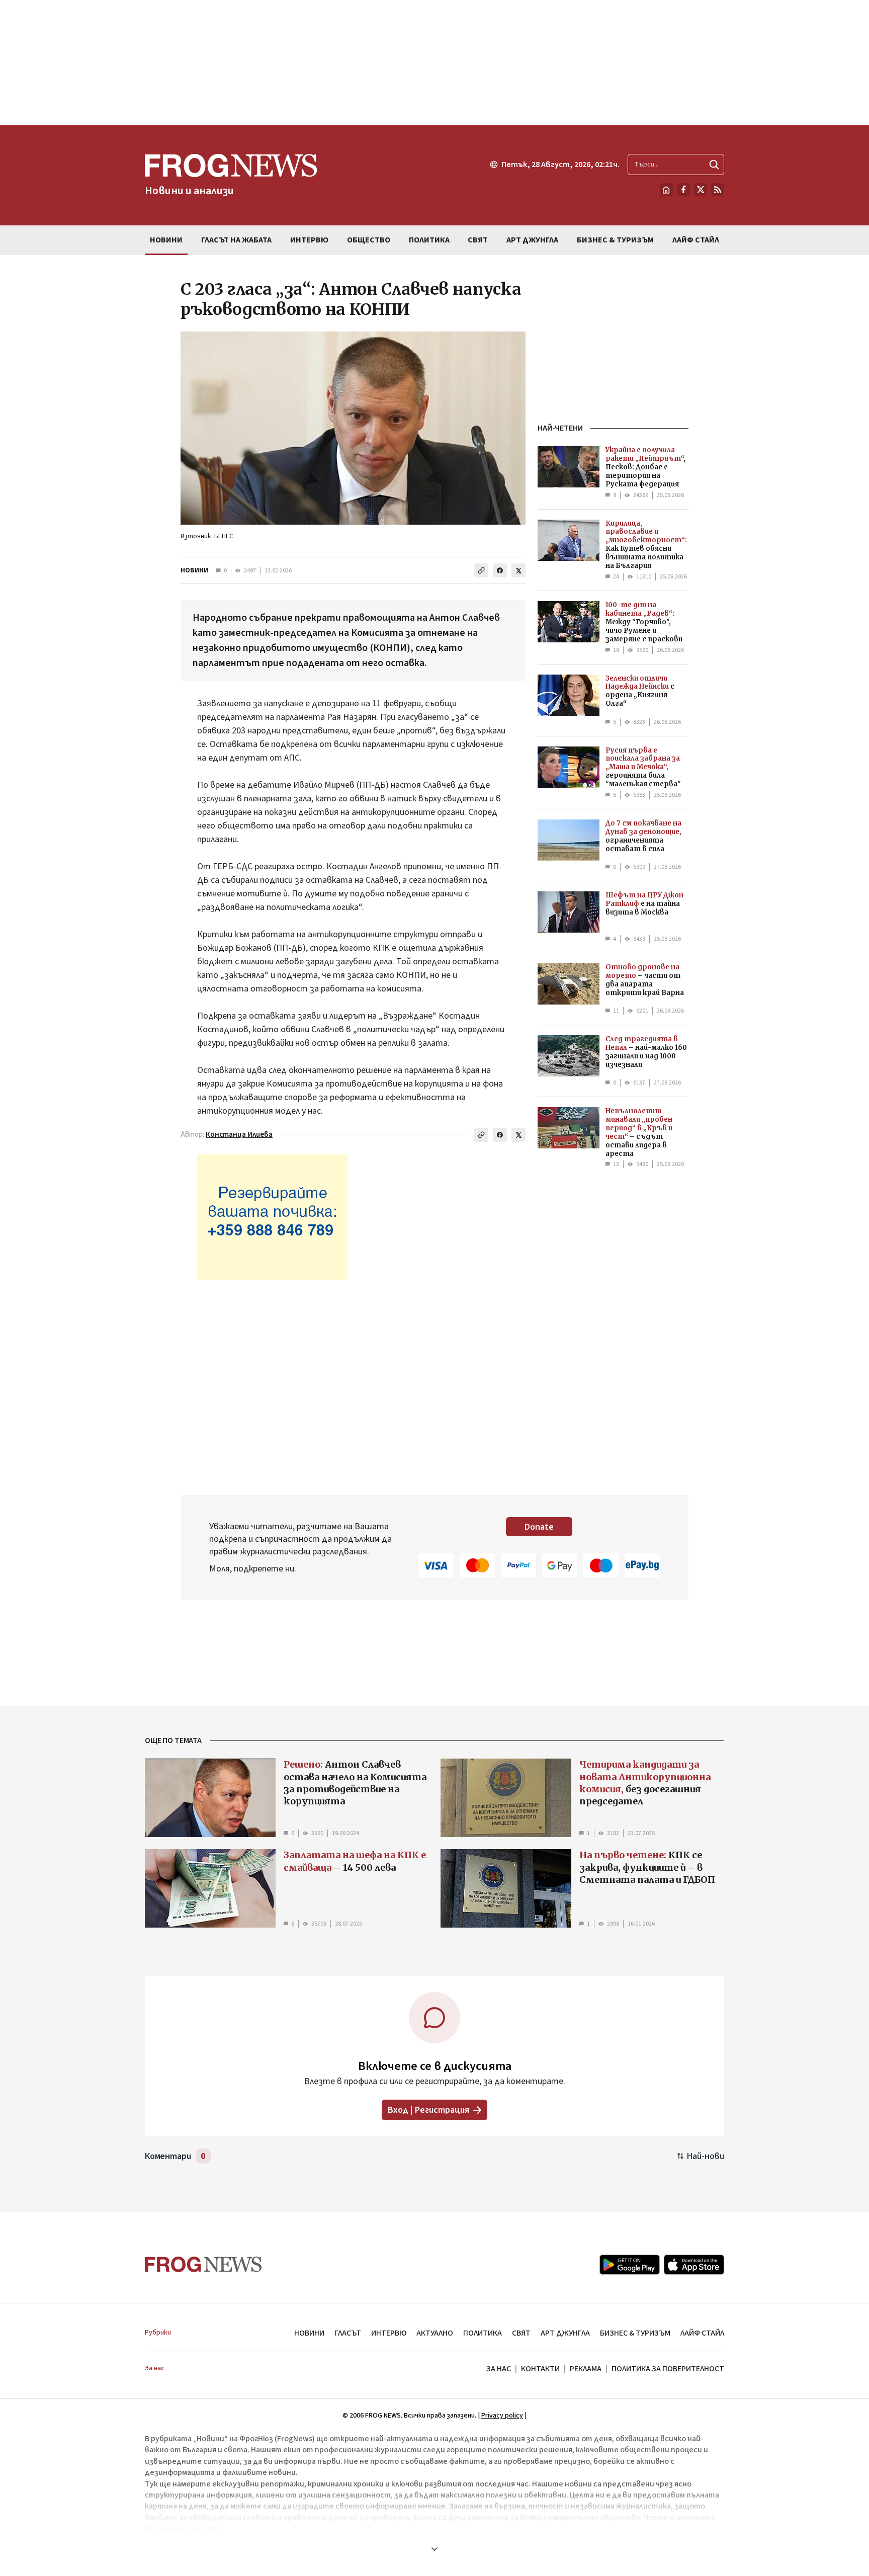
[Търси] (714, 164)
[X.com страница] (701, 190)
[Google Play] (630, 2265)
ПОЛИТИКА (483, 2333)
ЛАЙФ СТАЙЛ (702, 2333)
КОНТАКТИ (540, 2369)
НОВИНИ (194, 570)
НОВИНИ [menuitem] (166, 240)
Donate (539, 1527)
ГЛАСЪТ (348, 2333)
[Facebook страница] (683, 190)
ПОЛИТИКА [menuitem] (429, 240)
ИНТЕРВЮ (389, 2333)
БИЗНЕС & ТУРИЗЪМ (635, 2333)
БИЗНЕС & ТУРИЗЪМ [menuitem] (615, 240)
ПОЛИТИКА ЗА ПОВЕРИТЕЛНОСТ (668, 2369)
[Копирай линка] (481, 570)
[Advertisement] (434, 62)
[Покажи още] (434, 2549)
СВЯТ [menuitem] (478, 240)
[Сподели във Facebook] (500, 570)
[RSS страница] (718, 190)
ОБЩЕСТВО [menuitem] (369, 240)
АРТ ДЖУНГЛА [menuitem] (532, 240)
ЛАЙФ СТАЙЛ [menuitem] (696, 240)
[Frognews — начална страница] (203, 2264)
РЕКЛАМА (586, 2369)
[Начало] (666, 190)
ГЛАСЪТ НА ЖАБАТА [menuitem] (236, 240)
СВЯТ (521, 2333)
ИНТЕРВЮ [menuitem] (309, 240)
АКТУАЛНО (435, 2333)
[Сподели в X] (518, 570)
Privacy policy (502, 2416)
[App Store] (694, 2265)
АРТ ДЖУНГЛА (565, 2333)
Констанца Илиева (239, 1135)
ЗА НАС (499, 2369)
